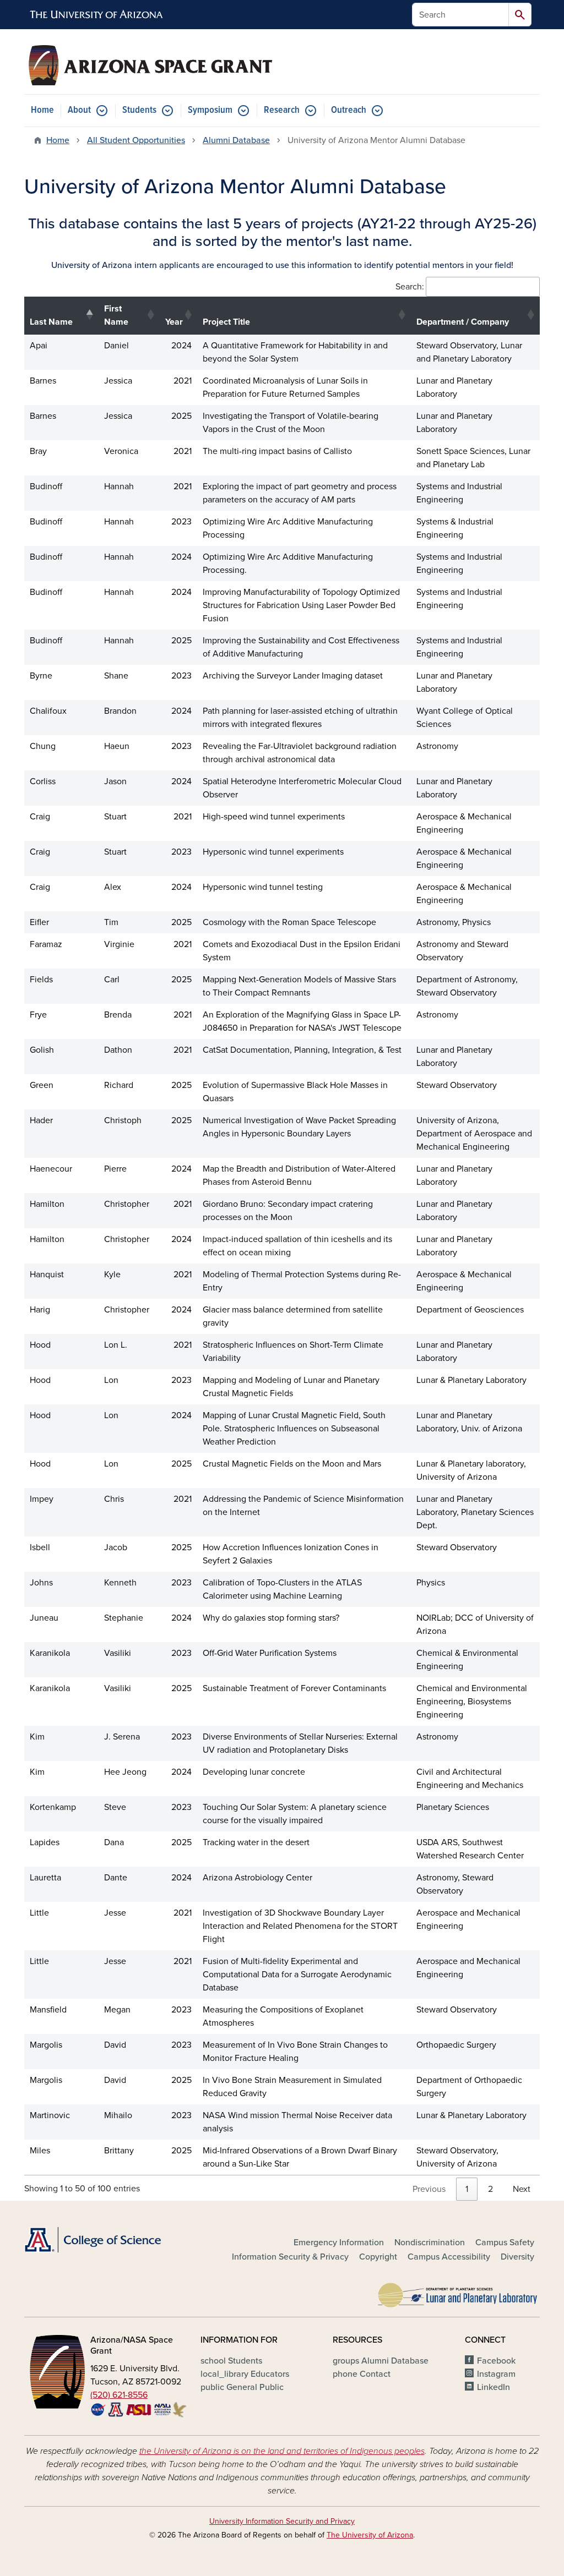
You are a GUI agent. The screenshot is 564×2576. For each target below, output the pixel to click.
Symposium (210, 110)
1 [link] (467, 2189)
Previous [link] (429, 2189)
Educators (245, 2374)
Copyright (378, 2257)
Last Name (51, 322)
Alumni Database (236, 140)
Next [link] (522, 2189)
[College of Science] (106, 2240)
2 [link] (490, 2189)
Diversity (517, 2257)
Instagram (496, 2374)
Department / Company (463, 322)
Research (282, 110)
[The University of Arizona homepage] (97, 15)
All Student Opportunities (136, 140)
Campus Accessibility (449, 2257)
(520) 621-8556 (119, 2395)
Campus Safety (505, 2243)
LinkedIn (493, 2387)
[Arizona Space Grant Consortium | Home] (150, 65)
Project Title (226, 322)
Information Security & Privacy (290, 2257)
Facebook (496, 2361)
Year (174, 322)
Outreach (349, 110)
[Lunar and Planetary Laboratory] (458, 2293)
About (79, 110)
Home (42, 110)
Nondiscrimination (430, 2243)
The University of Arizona (370, 2535)
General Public (242, 2387)
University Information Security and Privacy (282, 2521)
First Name (116, 315)
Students (139, 110)
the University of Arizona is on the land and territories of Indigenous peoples (282, 2451)
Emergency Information (339, 2243)
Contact (362, 2374)
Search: (410, 287)
